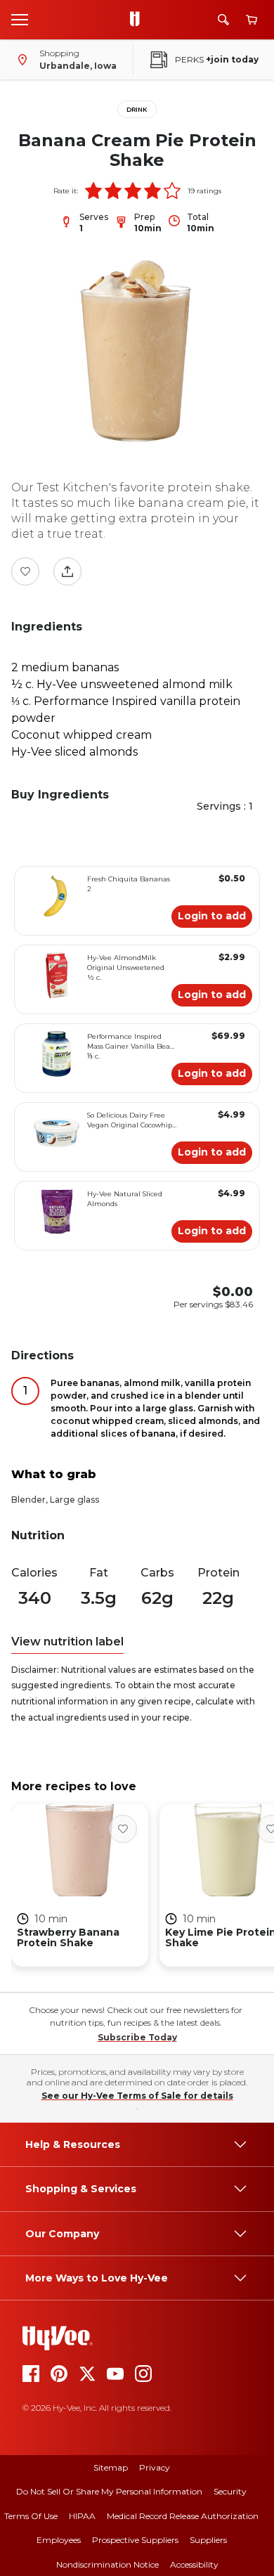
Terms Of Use (31, 2516)
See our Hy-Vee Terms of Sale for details (137, 2096)
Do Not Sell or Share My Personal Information (109, 2491)
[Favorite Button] (25, 571)
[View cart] (252, 20)
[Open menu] (20, 19)
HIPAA (82, 2516)
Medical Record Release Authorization (183, 2516)
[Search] (223, 20)
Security (230, 2491)
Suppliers (208, 2540)
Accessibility (194, 2564)
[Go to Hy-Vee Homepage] (138, 20)
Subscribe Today (137, 2037)
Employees (59, 2540)
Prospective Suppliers (135, 2540)
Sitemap (111, 2467)
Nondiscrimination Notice (107, 2564)
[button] (93, 190)
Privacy (155, 2467)
